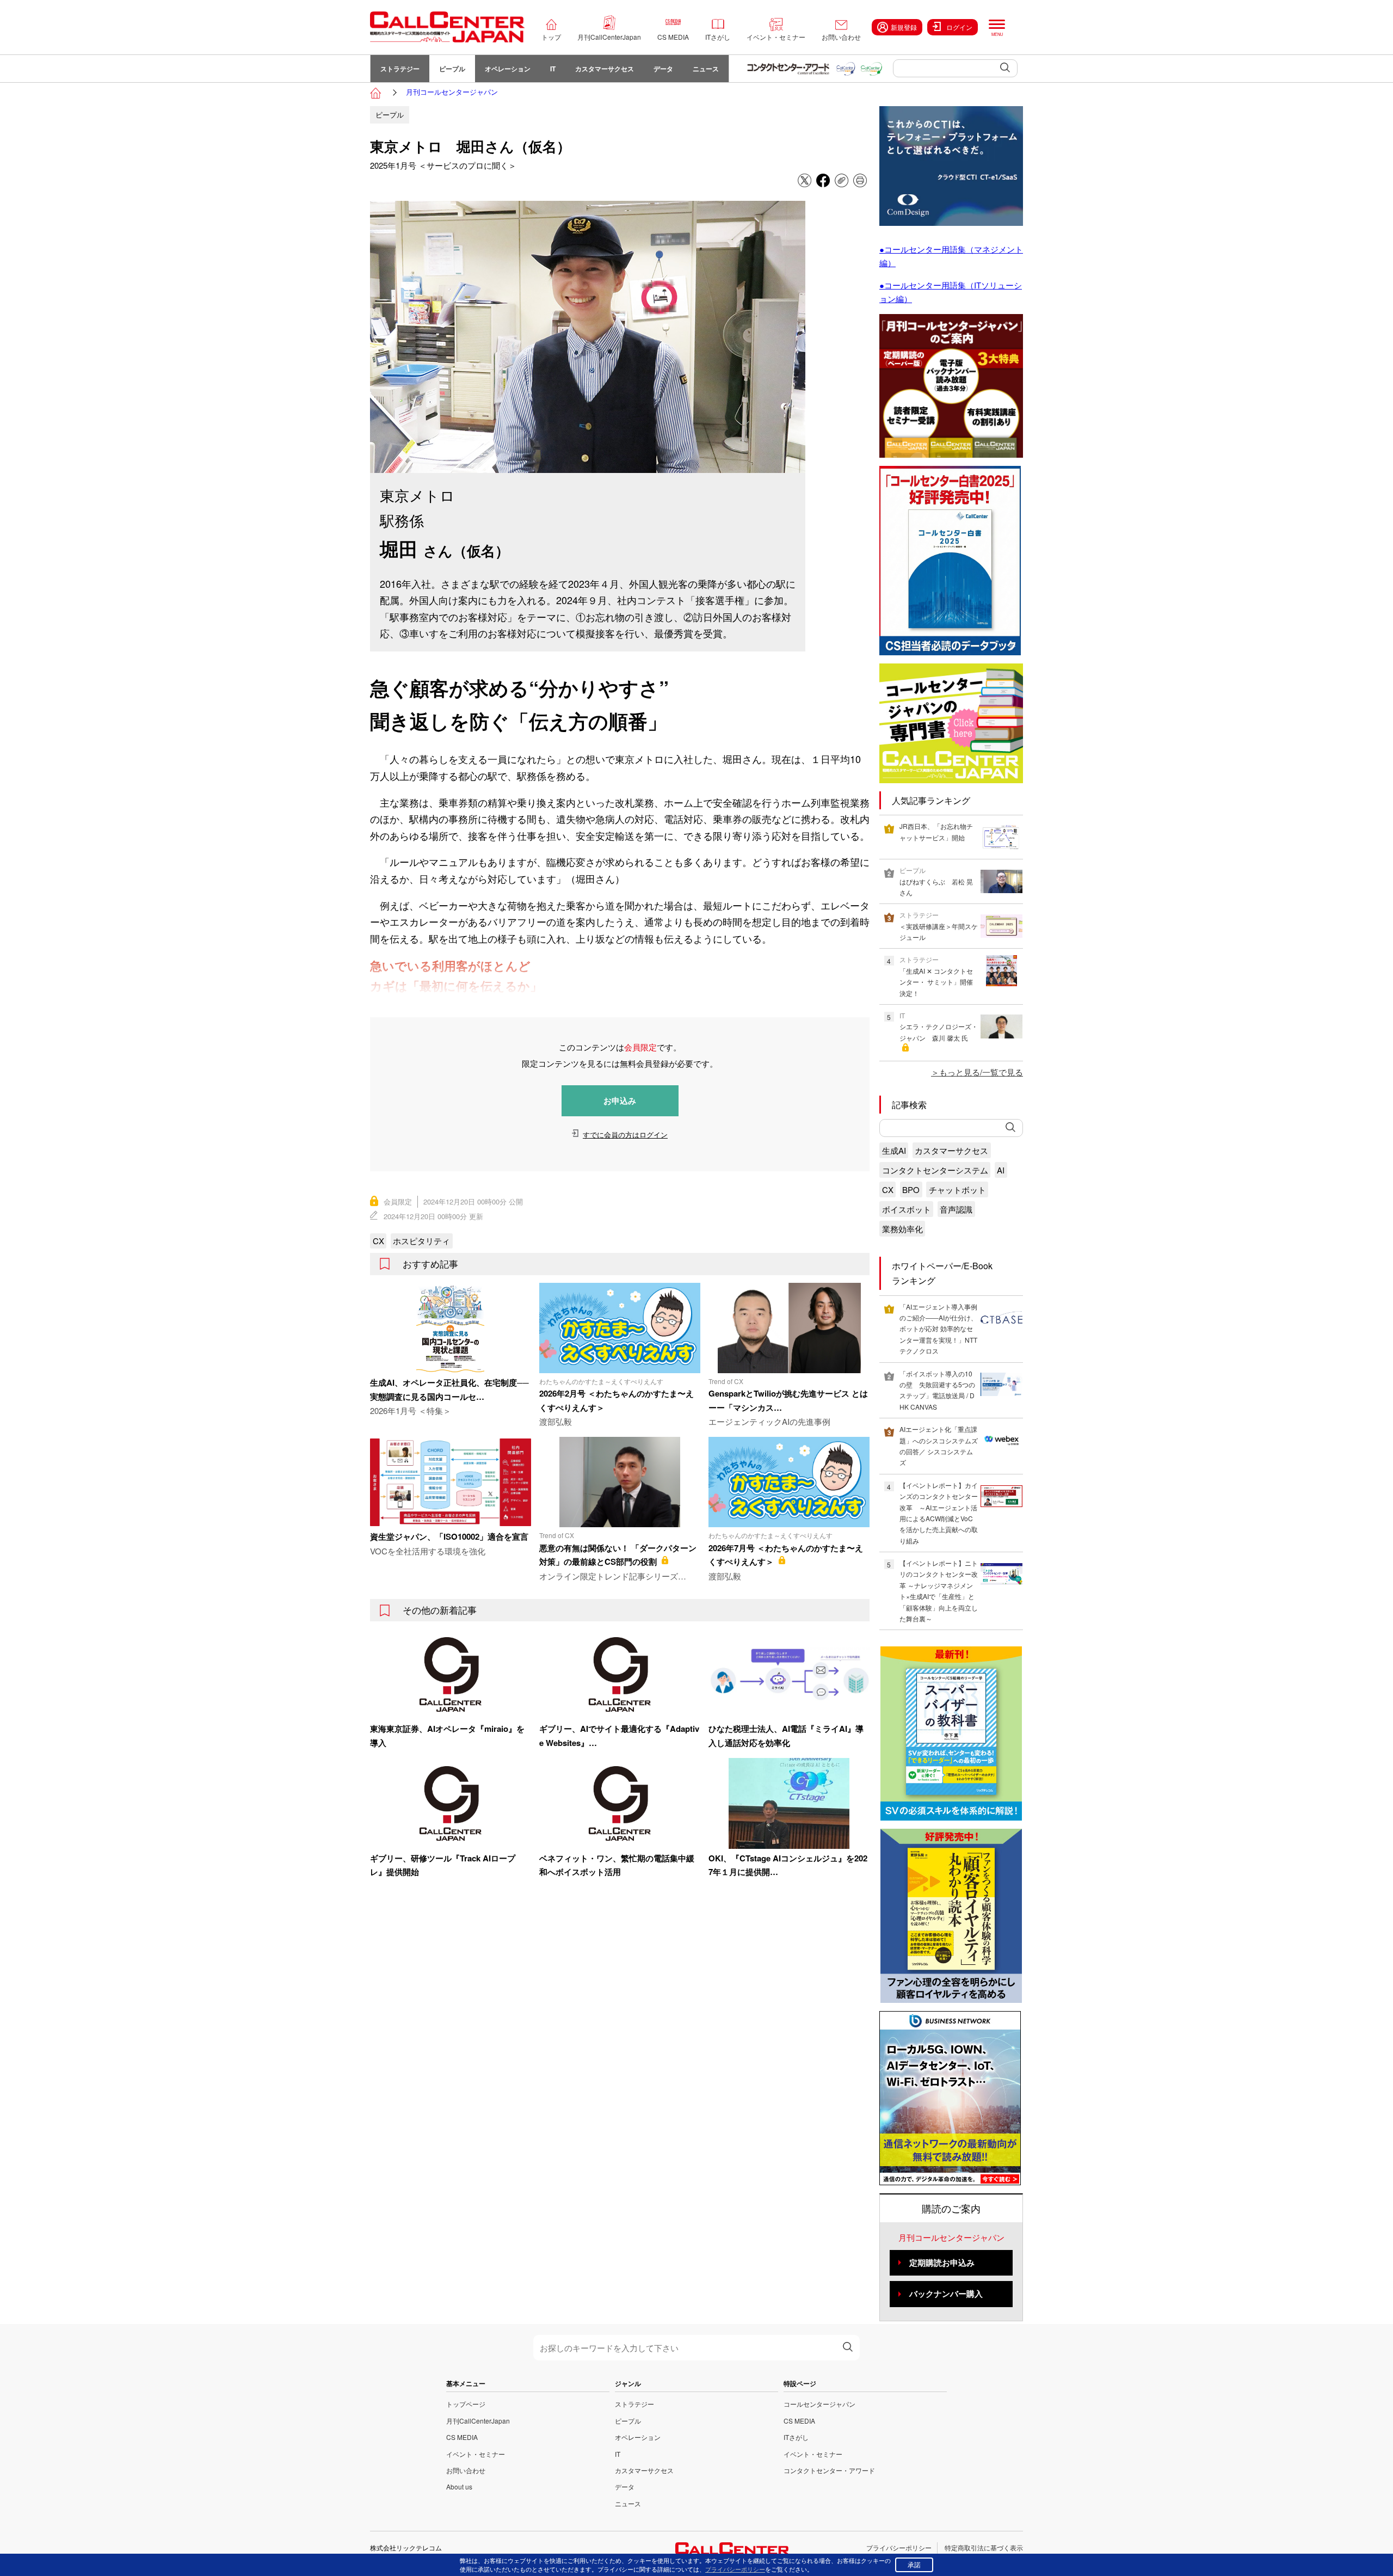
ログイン (959, 27)
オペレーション (508, 69)
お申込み (620, 1101)
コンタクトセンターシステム (935, 1170)
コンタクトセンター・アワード (829, 2470)
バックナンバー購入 (946, 2294)
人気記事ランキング (931, 800)
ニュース (706, 69)
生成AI (894, 1150)
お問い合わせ (841, 37)
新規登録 (904, 27)
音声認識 (956, 1209)
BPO (911, 1189)
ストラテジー (400, 69)
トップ (551, 37)
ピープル (452, 69)
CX (378, 1241)
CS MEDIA (673, 37)
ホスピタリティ (421, 1241)
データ (663, 69)
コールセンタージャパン (819, 2404)
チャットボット (957, 1189)
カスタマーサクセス (605, 69)
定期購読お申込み (942, 2263)
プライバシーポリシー (899, 2547)
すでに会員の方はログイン (625, 1135)
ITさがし (718, 37)
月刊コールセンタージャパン (452, 92)
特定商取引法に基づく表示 (984, 2547)
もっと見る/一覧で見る (981, 1072)
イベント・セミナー (776, 37)
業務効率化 (902, 1229)
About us (459, 2486)
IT (553, 69)
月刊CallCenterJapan (609, 37)
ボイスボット (907, 1209)
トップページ (466, 2404)
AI (1001, 1170)
